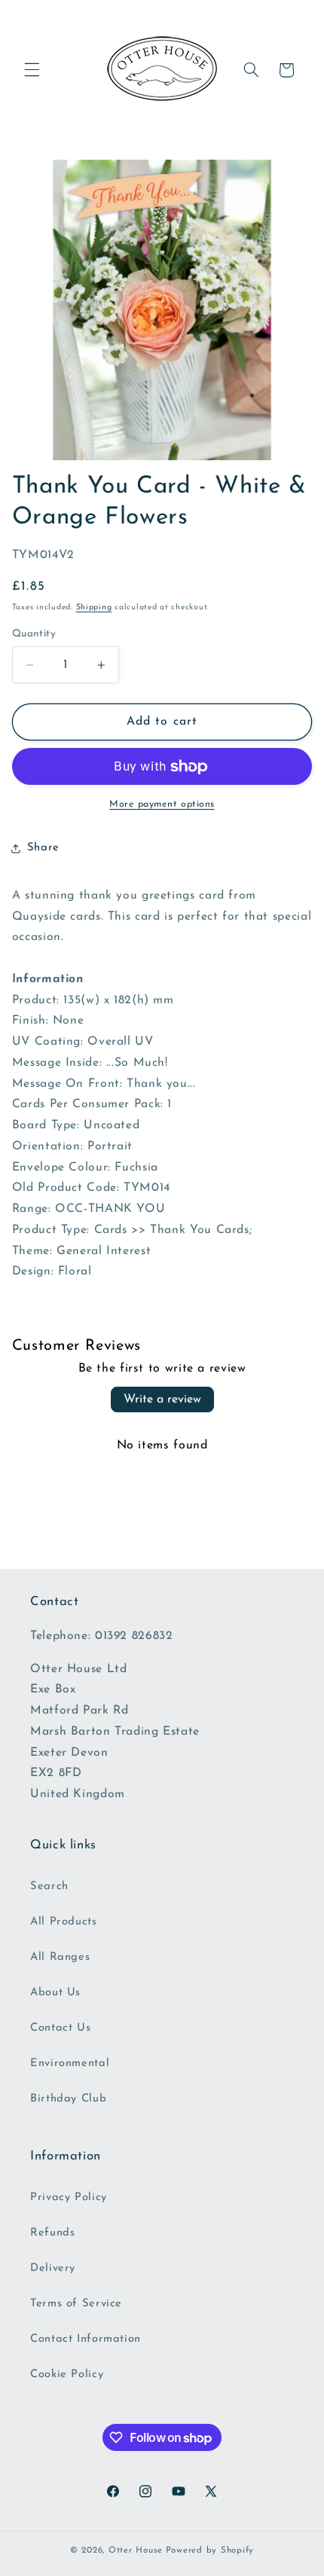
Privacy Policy (69, 2198)
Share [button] (43, 848)
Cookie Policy (67, 2375)
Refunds (52, 2233)
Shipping (94, 607)
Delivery (53, 2268)
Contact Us (60, 2028)
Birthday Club (68, 2099)
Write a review (162, 1399)
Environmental (70, 2063)
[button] (32, 70)
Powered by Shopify (210, 2550)
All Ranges (60, 1957)
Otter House (136, 2550)
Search (49, 1886)
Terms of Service (76, 2304)
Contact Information (86, 2339)
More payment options (162, 804)
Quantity (34, 634)
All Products (64, 1922)
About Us (55, 1993)
